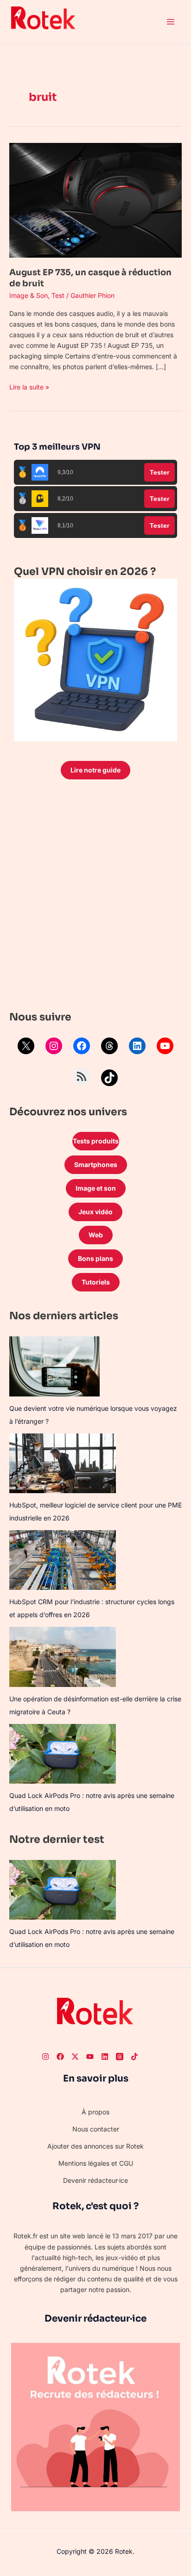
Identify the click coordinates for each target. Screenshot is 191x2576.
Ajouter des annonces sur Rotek (95, 2146)
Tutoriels (96, 1282)
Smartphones (96, 1164)
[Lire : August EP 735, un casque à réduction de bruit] (95, 200)
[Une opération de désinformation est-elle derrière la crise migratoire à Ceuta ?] (63, 1657)
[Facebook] (82, 1046)
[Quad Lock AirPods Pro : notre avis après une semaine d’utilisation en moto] (63, 1754)
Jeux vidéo (95, 1212)
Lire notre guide (95, 770)
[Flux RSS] (82, 1076)
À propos (95, 2112)
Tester (159, 472)
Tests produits (96, 1141)
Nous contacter (96, 2129)
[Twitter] (75, 2057)
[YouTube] (165, 1046)
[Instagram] (54, 1046)
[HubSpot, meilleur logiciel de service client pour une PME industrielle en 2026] (63, 1463)
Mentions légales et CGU (96, 2163)
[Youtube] (90, 2057)
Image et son (96, 1188)
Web (96, 1235)
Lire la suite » (29, 386)
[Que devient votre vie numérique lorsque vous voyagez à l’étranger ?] (54, 1366)
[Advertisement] (95, 897)
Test (58, 295)
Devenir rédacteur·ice (95, 2180)
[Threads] (109, 1046)
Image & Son (29, 295)
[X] (26, 1046)
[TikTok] (109, 1078)
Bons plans (95, 1258)
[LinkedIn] (137, 1046)
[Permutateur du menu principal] (170, 22)
